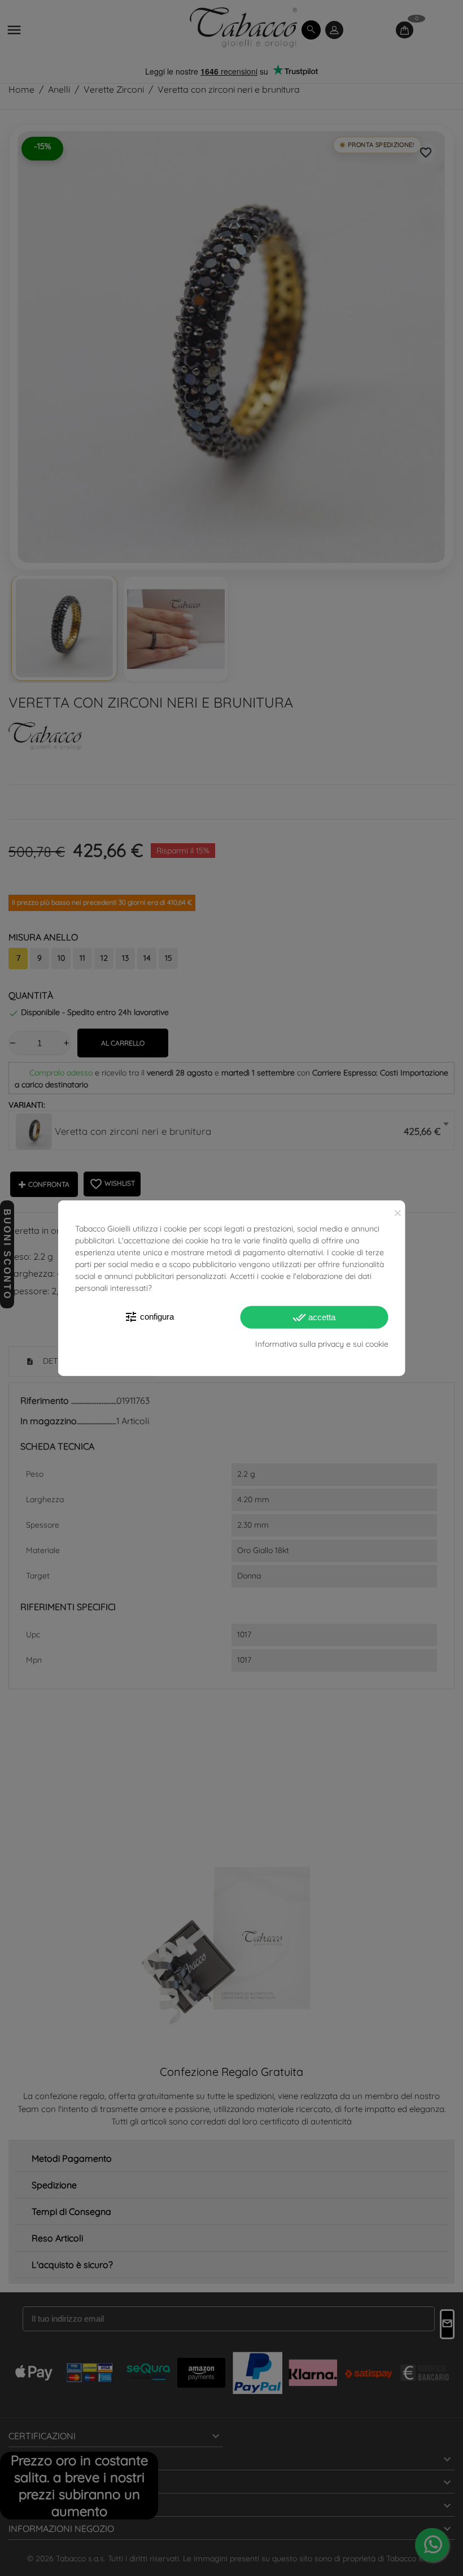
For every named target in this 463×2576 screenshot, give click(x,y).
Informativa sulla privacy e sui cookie (322, 1344)
